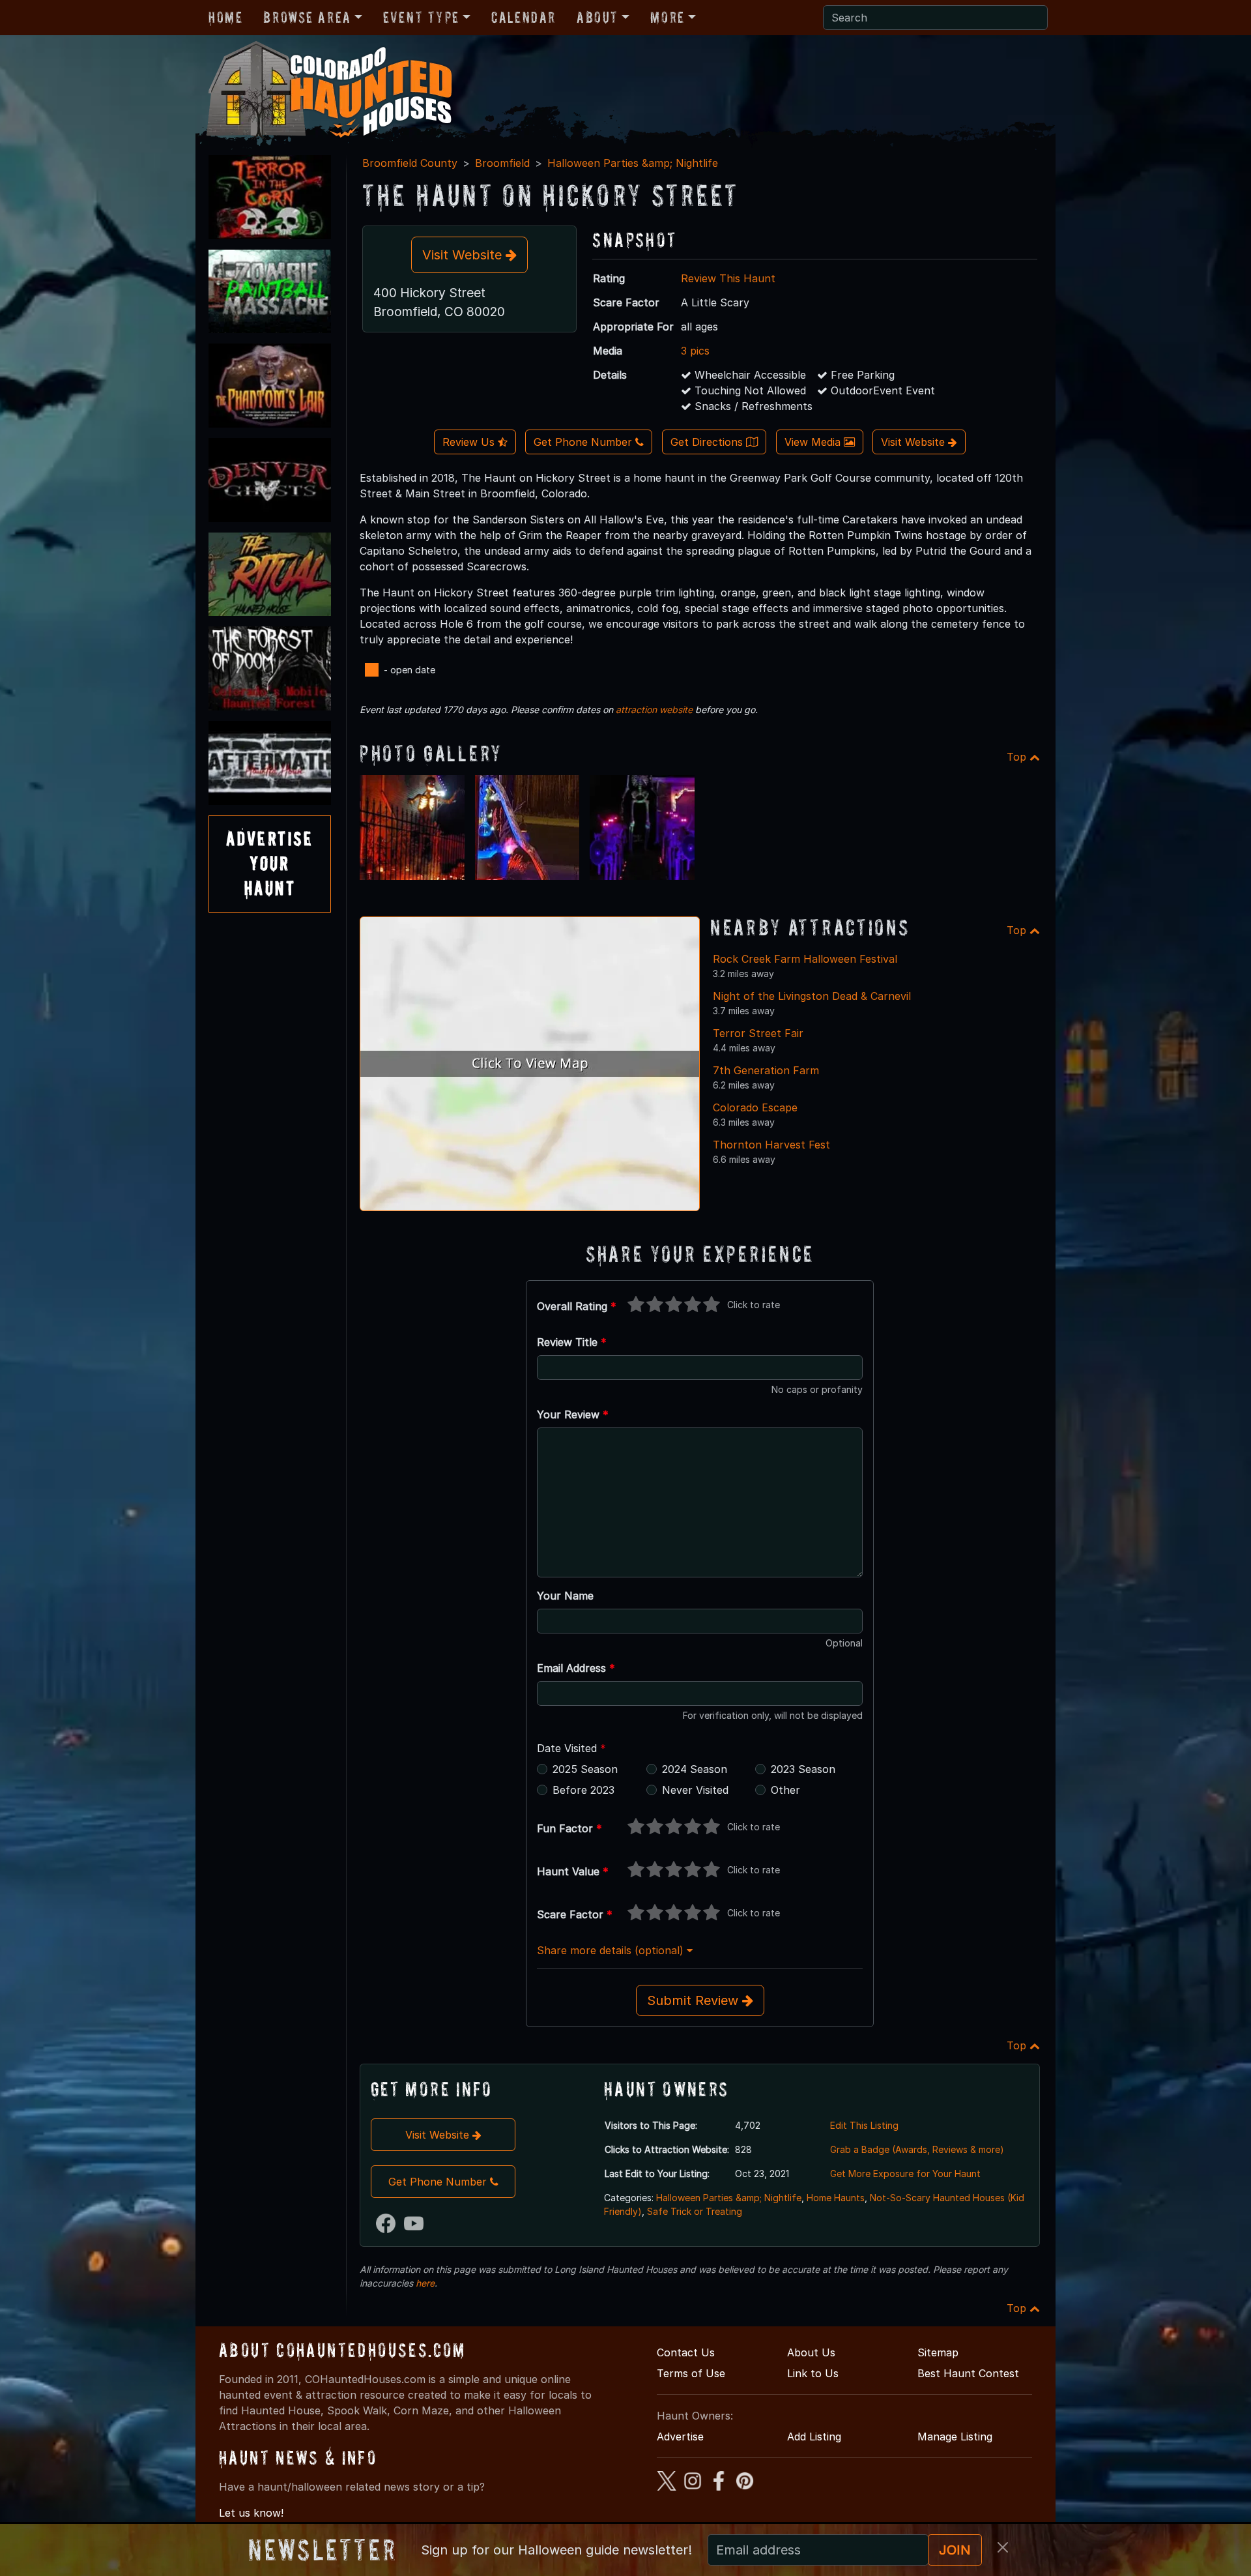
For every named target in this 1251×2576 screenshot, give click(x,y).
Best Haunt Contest (968, 2373)
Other (785, 1790)
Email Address (576, 1668)
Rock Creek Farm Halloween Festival (805, 959)
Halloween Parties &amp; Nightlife (633, 163)
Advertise (680, 2437)
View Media (814, 442)
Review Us (470, 442)
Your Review (573, 1414)
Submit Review (695, 2000)
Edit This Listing (864, 2125)
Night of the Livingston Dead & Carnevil (812, 996)
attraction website (654, 710)
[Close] (1003, 2547)
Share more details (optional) (612, 1950)
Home (225, 17)
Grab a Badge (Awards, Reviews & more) (917, 2149)
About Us (811, 2352)
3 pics (695, 351)
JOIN (955, 2550)
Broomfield (502, 163)
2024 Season (695, 1769)
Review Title (572, 1342)
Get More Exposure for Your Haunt (905, 2173)
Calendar (524, 17)
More (667, 17)
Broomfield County (410, 163)
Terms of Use (691, 2373)
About (597, 17)
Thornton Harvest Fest (771, 1145)
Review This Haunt (728, 278)
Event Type (421, 17)
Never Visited (695, 1790)
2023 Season (803, 1769)
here (425, 2283)
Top (1018, 757)
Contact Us (686, 2352)
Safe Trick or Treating (695, 2211)
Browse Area (307, 17)
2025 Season (585, 1769)
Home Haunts (836, 2198)
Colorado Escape (755, 1107)
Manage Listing (955, 2437)
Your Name (565, 1596)
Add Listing (814, 2437)
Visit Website (464, 255)
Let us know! (251, 2513)
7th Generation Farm (766, 1070)
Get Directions (708, 442)
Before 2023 (583, 1790)
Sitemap (938, 2352)
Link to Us (813, 2373)
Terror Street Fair (758, 1033)
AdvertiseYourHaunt (270, 864)
